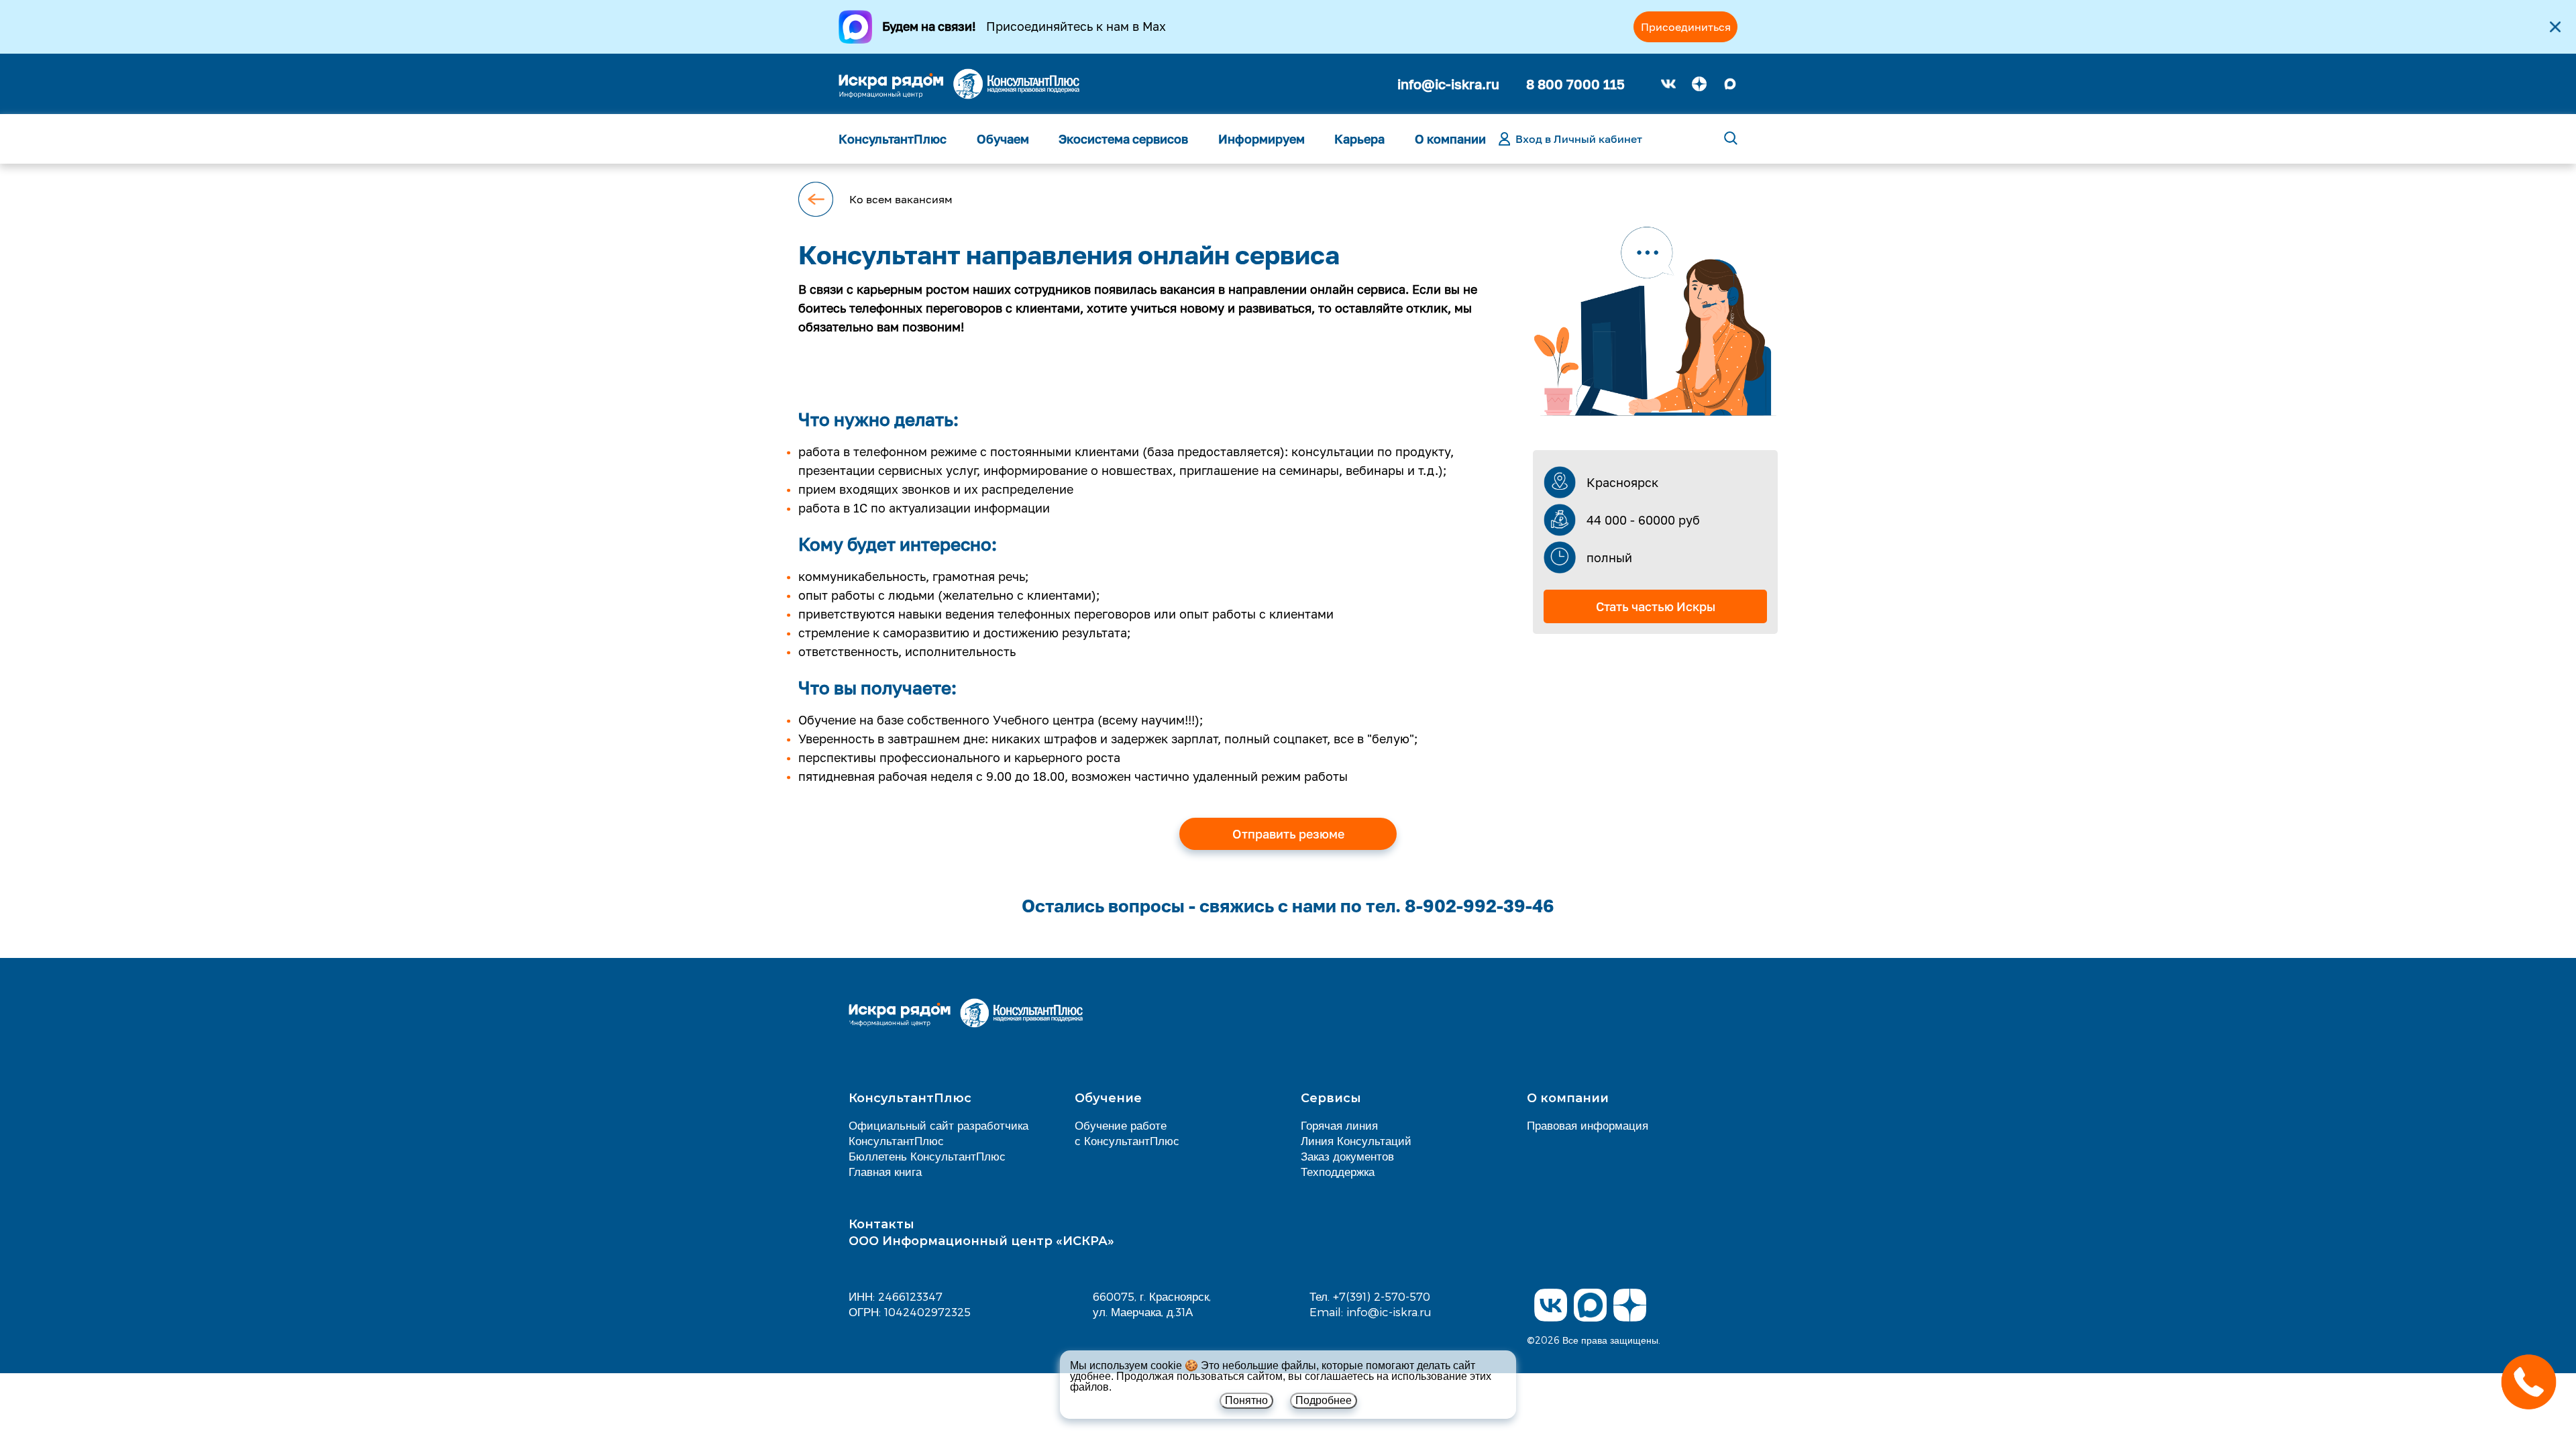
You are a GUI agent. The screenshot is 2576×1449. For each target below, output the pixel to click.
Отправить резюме (1288, 834)
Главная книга (885, 1171)
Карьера (1359, 139)
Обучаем (1003, 139)
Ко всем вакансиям (901, 199)
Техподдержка (1338, 1171)
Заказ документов (1347, 1156)
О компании (1450, 139)
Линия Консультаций (1356, 1140)
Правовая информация (1588, 1125)
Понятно (1246, 1400)
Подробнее (1324, 1400)
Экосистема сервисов (1123, 139)
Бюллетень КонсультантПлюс (927, 1156)
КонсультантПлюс (893, 139)
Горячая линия (1339, 1125)
